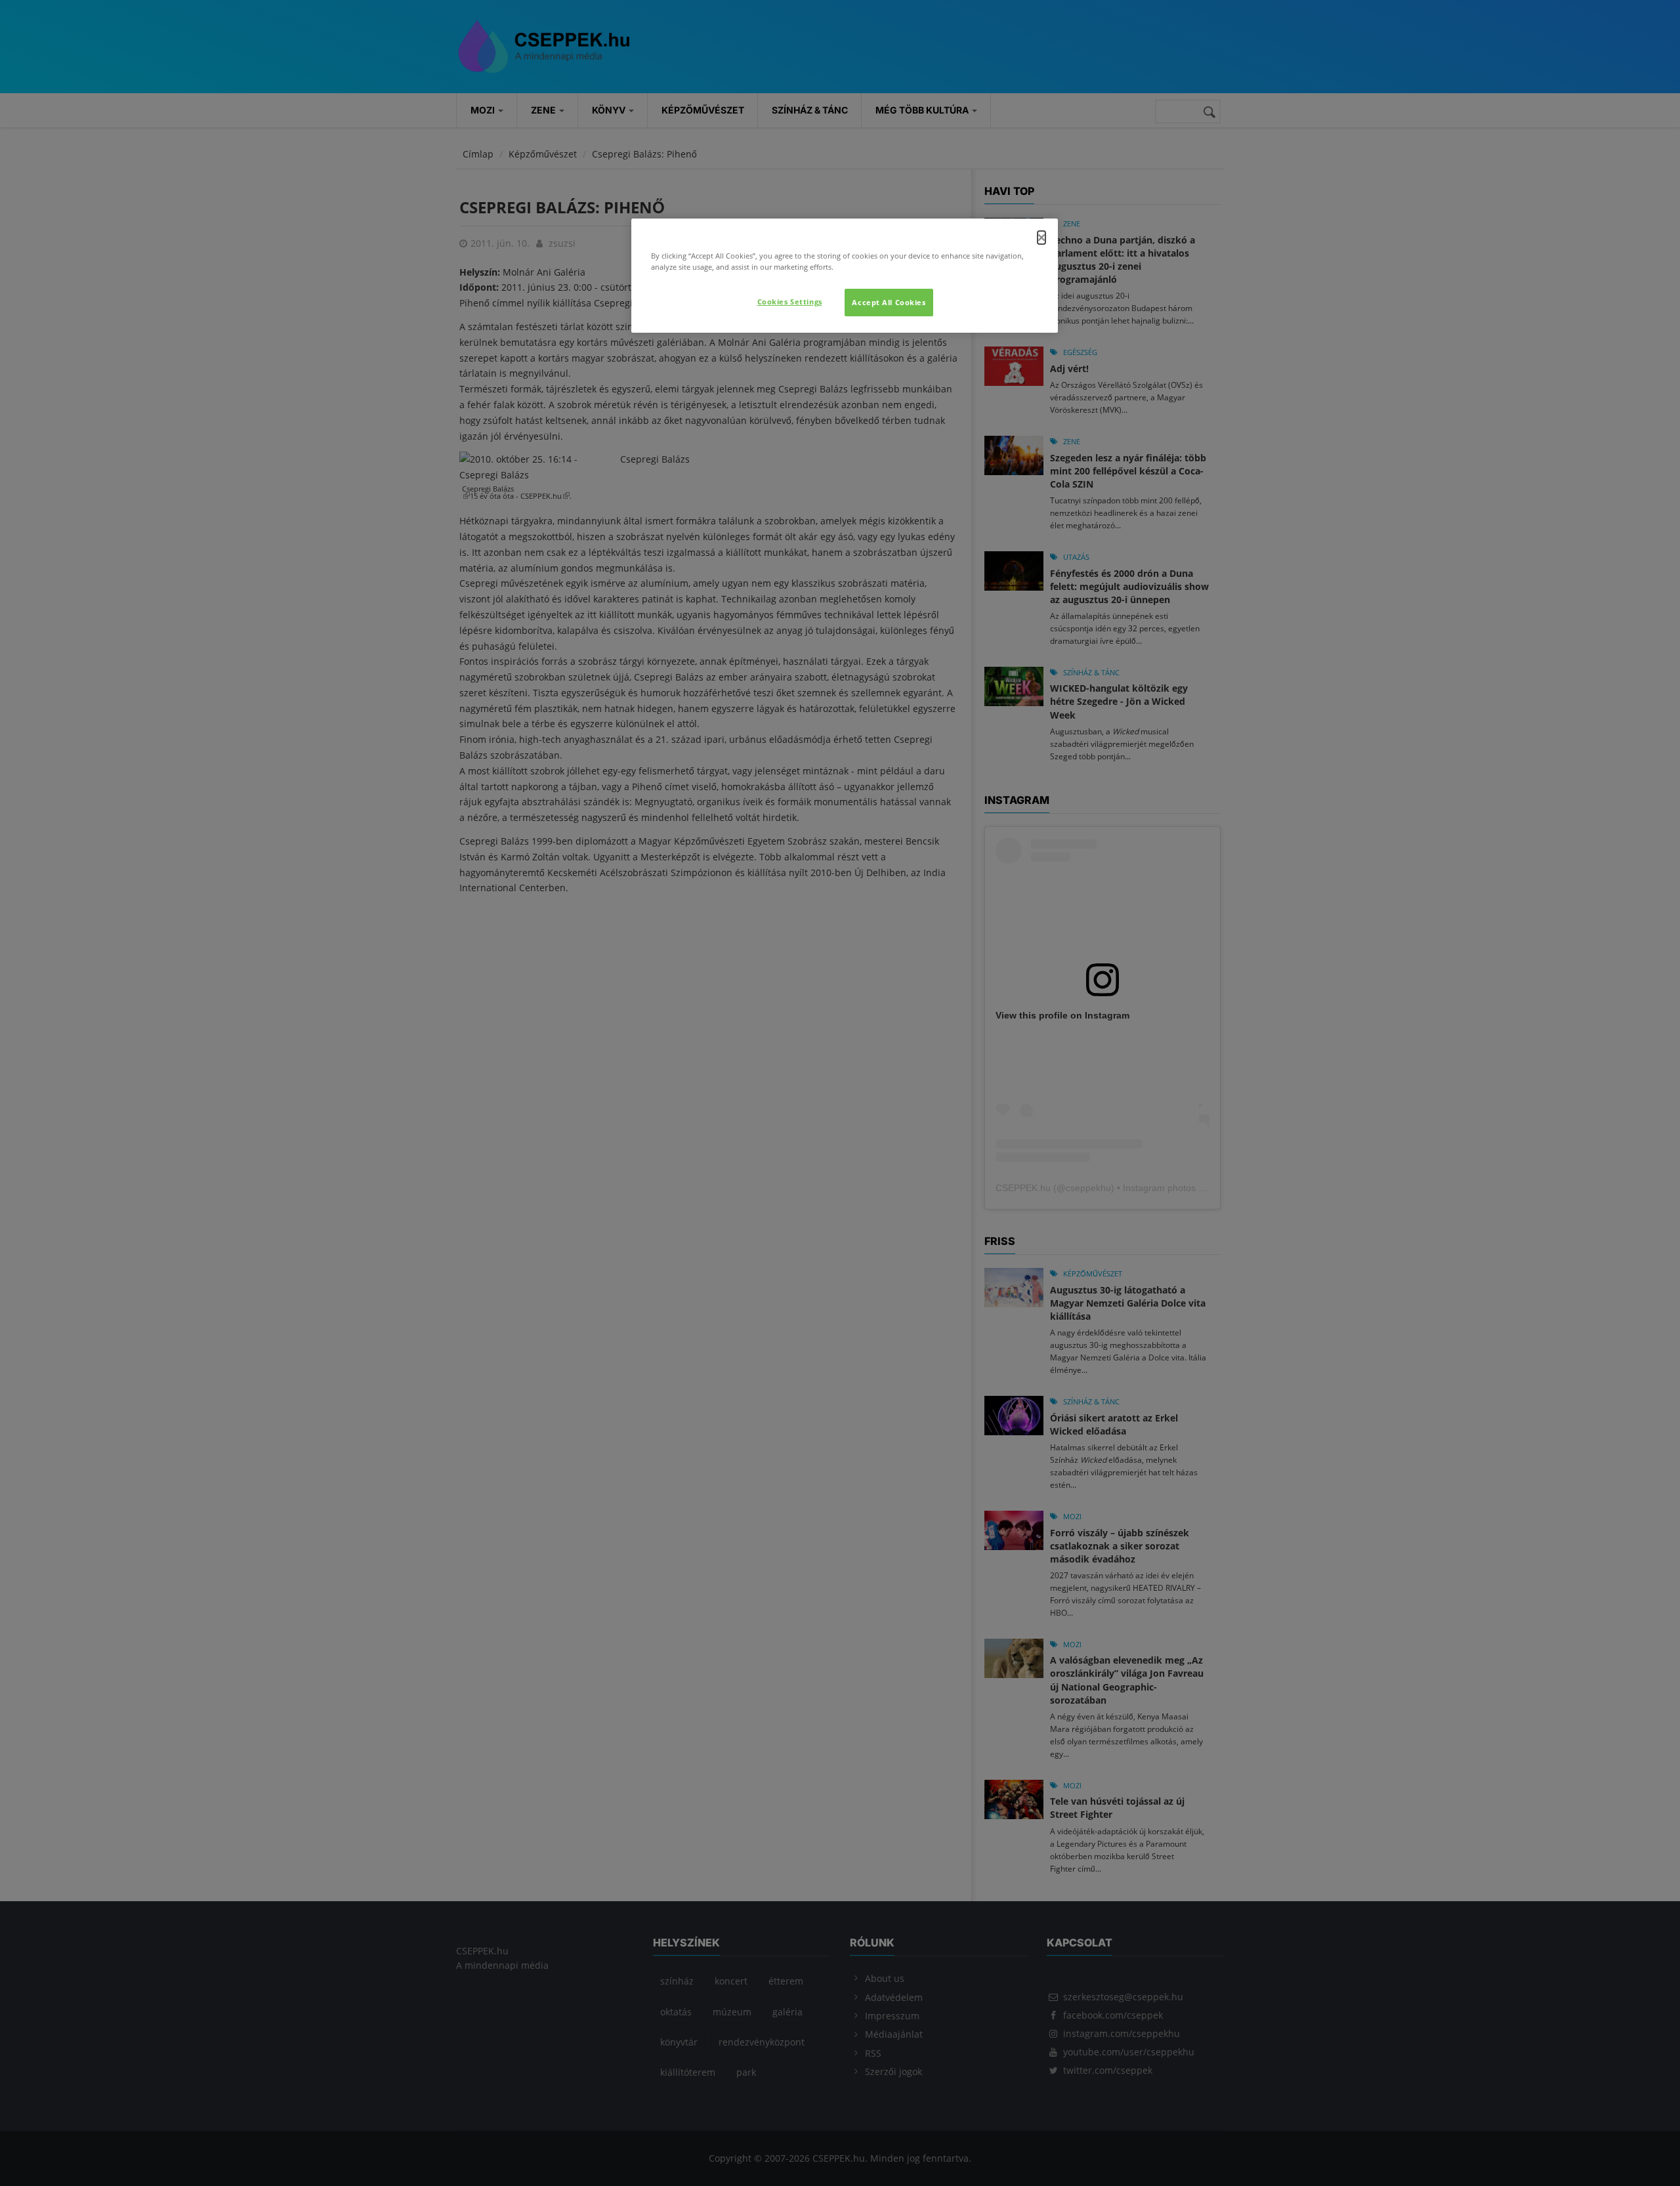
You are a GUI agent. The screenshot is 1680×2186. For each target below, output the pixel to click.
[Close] (1041, 238)
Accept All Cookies (889, 302)
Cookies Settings (790, 302)
